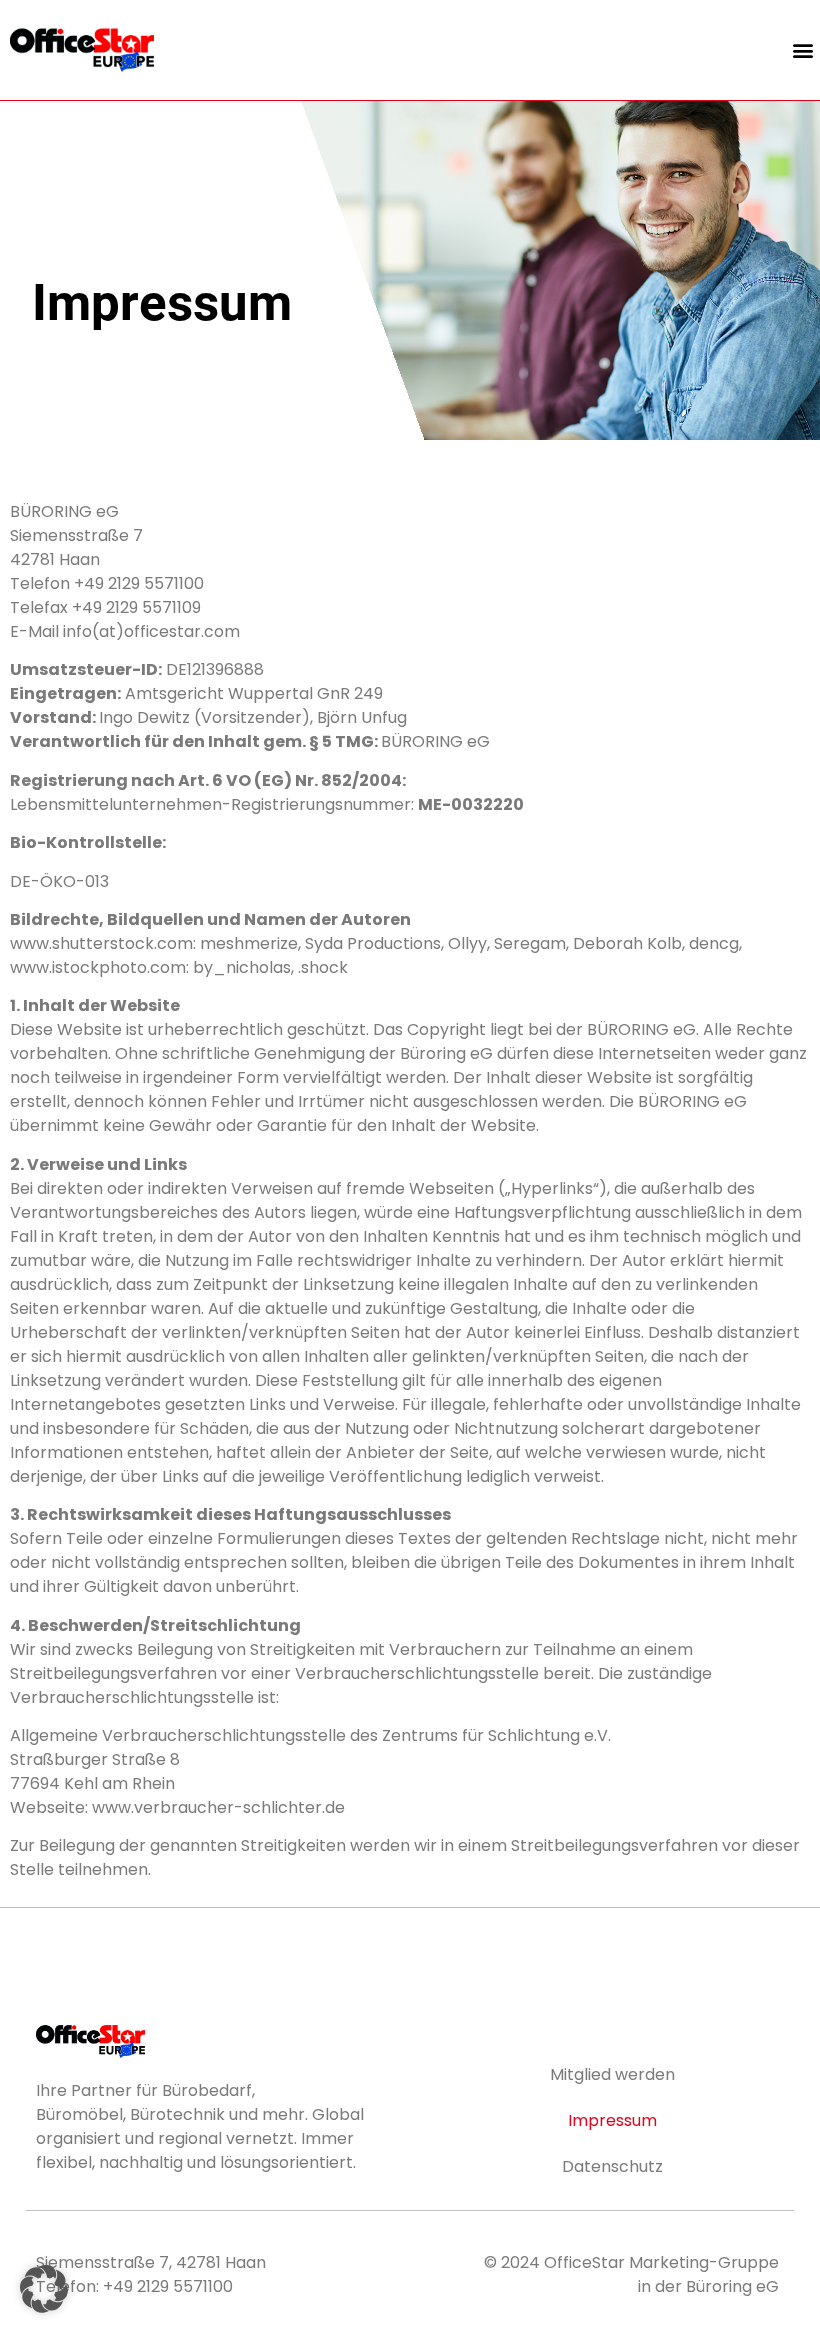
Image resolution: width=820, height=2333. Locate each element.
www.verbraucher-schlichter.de (218, 1807)
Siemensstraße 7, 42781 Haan (151, 2262)
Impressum (612, 2120)
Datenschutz (612, 2166)
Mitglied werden (612, 2074)
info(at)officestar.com (151, 631)
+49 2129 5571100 (168, 2286)
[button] (803, 50)
